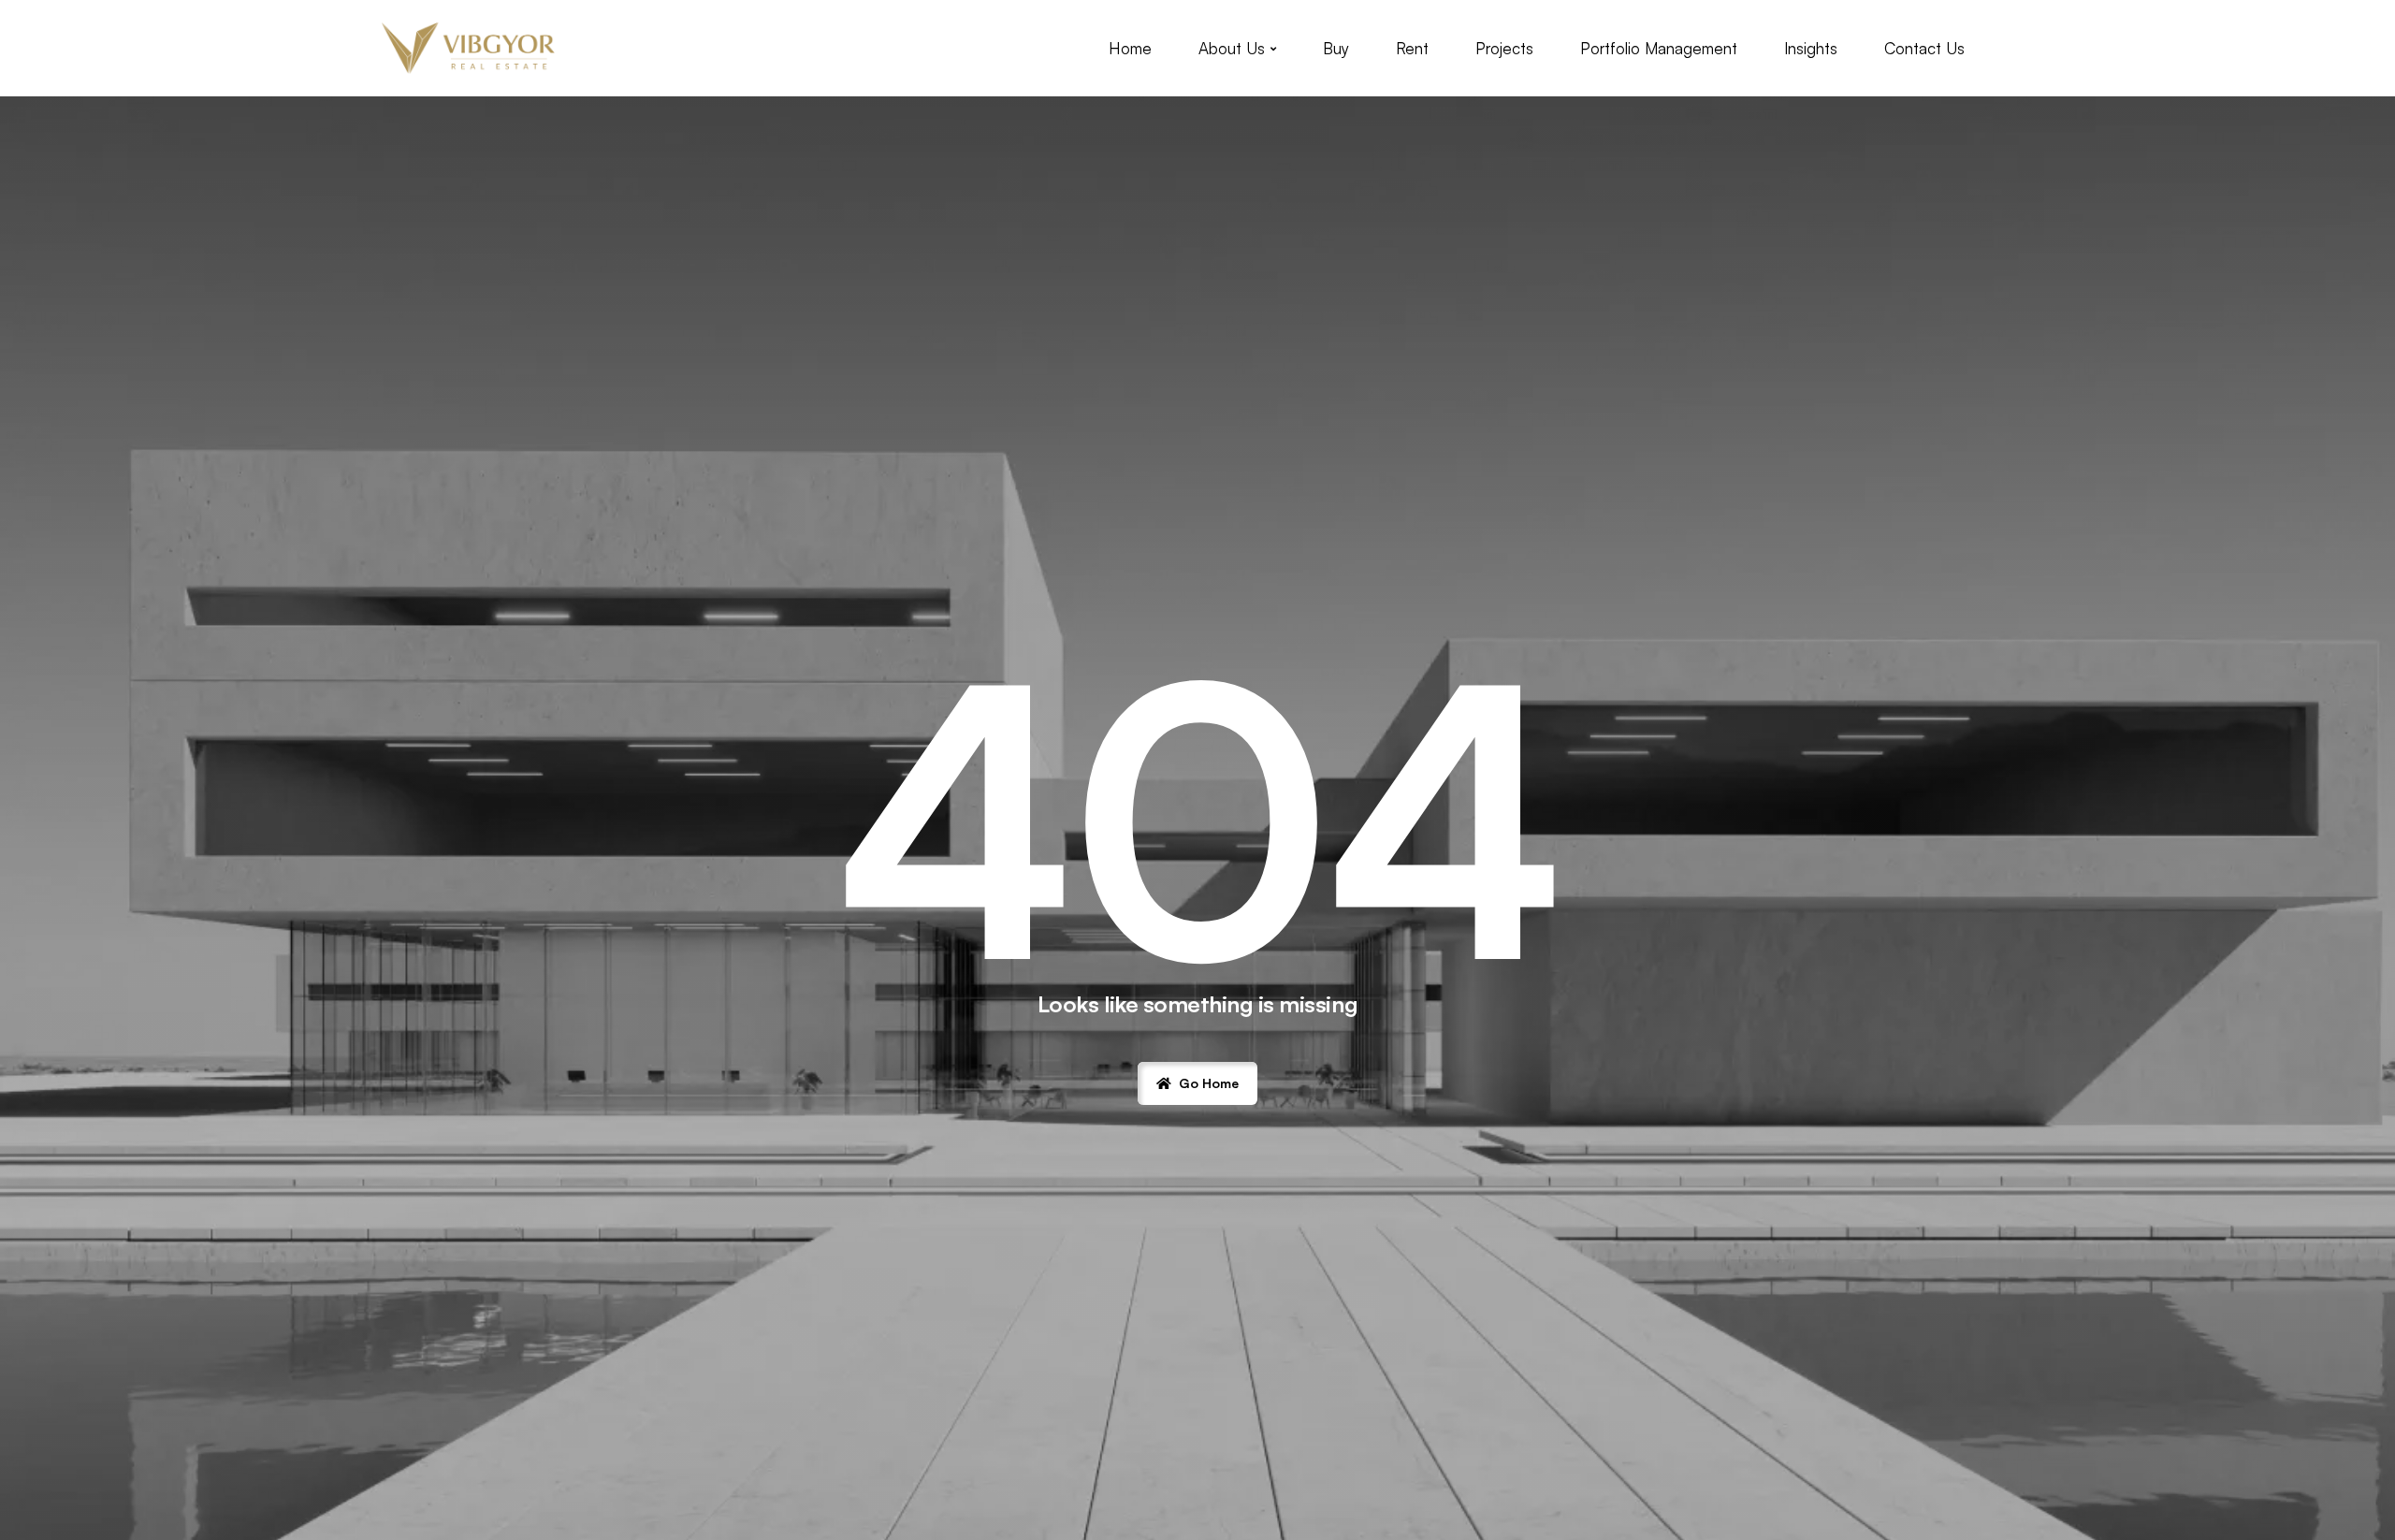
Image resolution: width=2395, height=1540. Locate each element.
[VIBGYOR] (469, 48)
